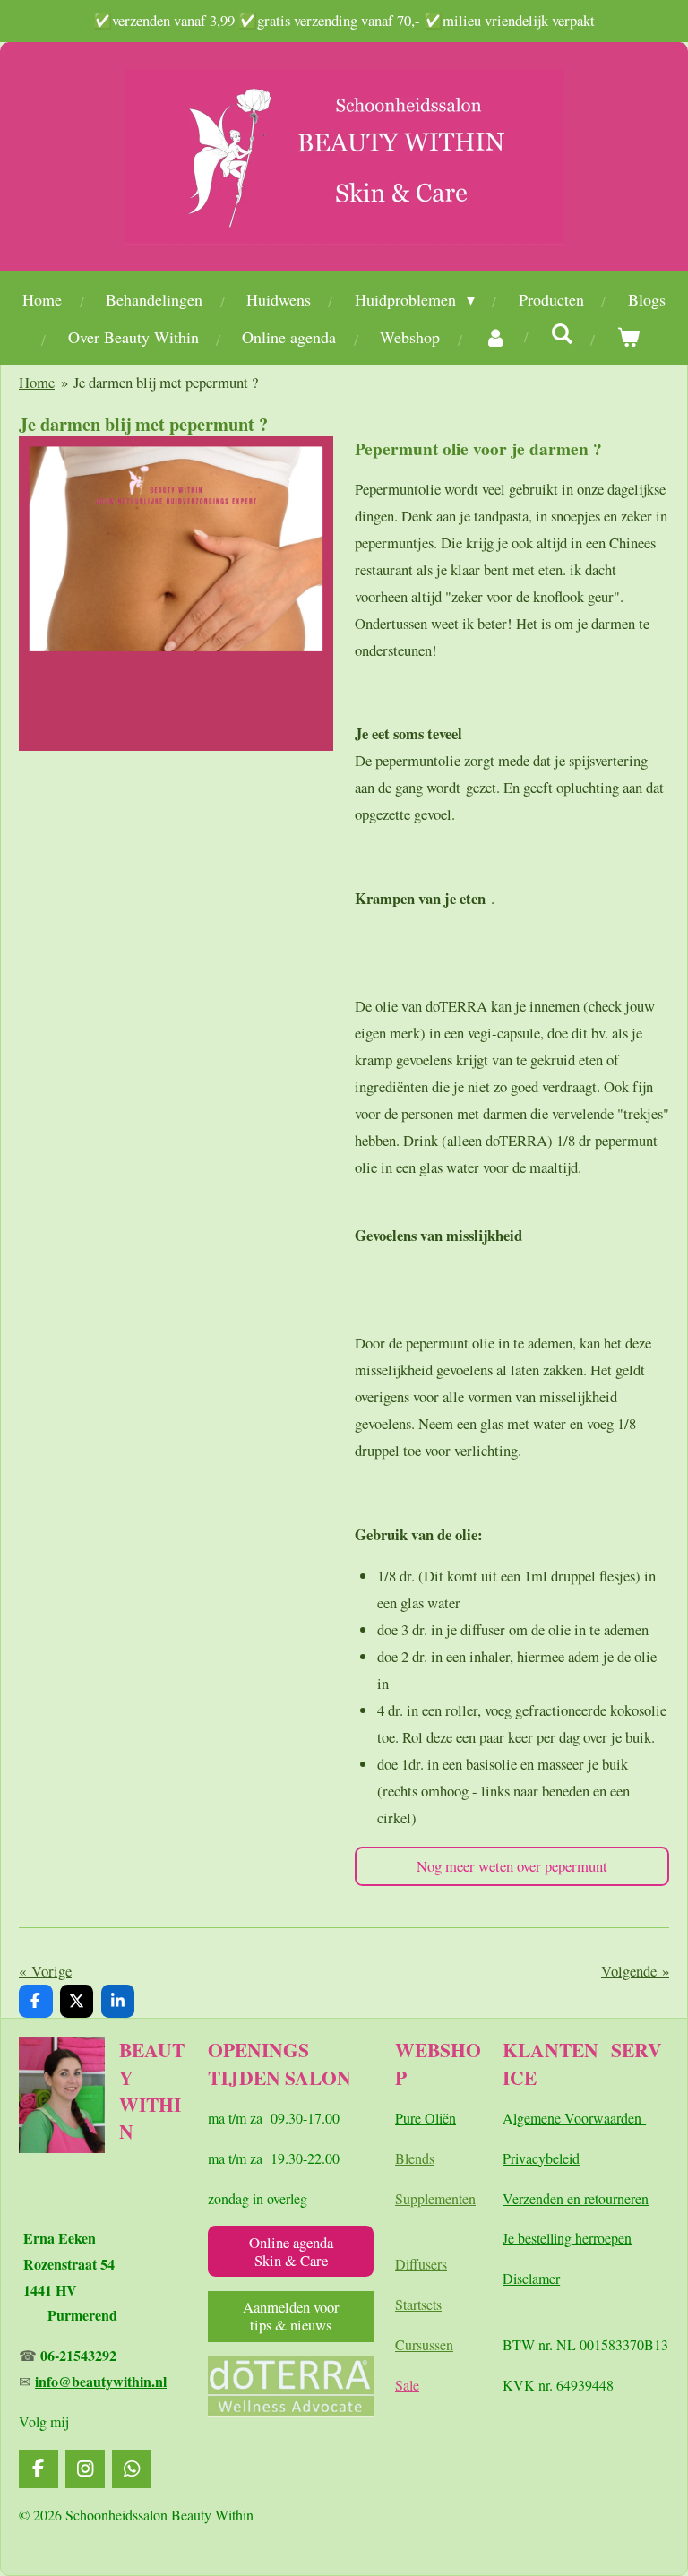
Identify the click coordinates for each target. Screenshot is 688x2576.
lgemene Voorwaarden (580, 2118)
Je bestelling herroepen (567, 2238)
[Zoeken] (561, 333)
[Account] (495, 337)
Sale (407, 2385)
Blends (415, 2158)
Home (37, 382)
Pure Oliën (426, 2118)
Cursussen (424, 2344)
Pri (511, 2158)
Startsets (418, 2304)
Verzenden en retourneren (576, 2198)
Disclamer (531, 2278)
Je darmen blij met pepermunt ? (166, 382)
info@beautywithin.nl (101, 2381)
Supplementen (435, 2198)
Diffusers (421, 2264)
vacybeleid (549, 2158)
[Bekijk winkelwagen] (628, 337)
